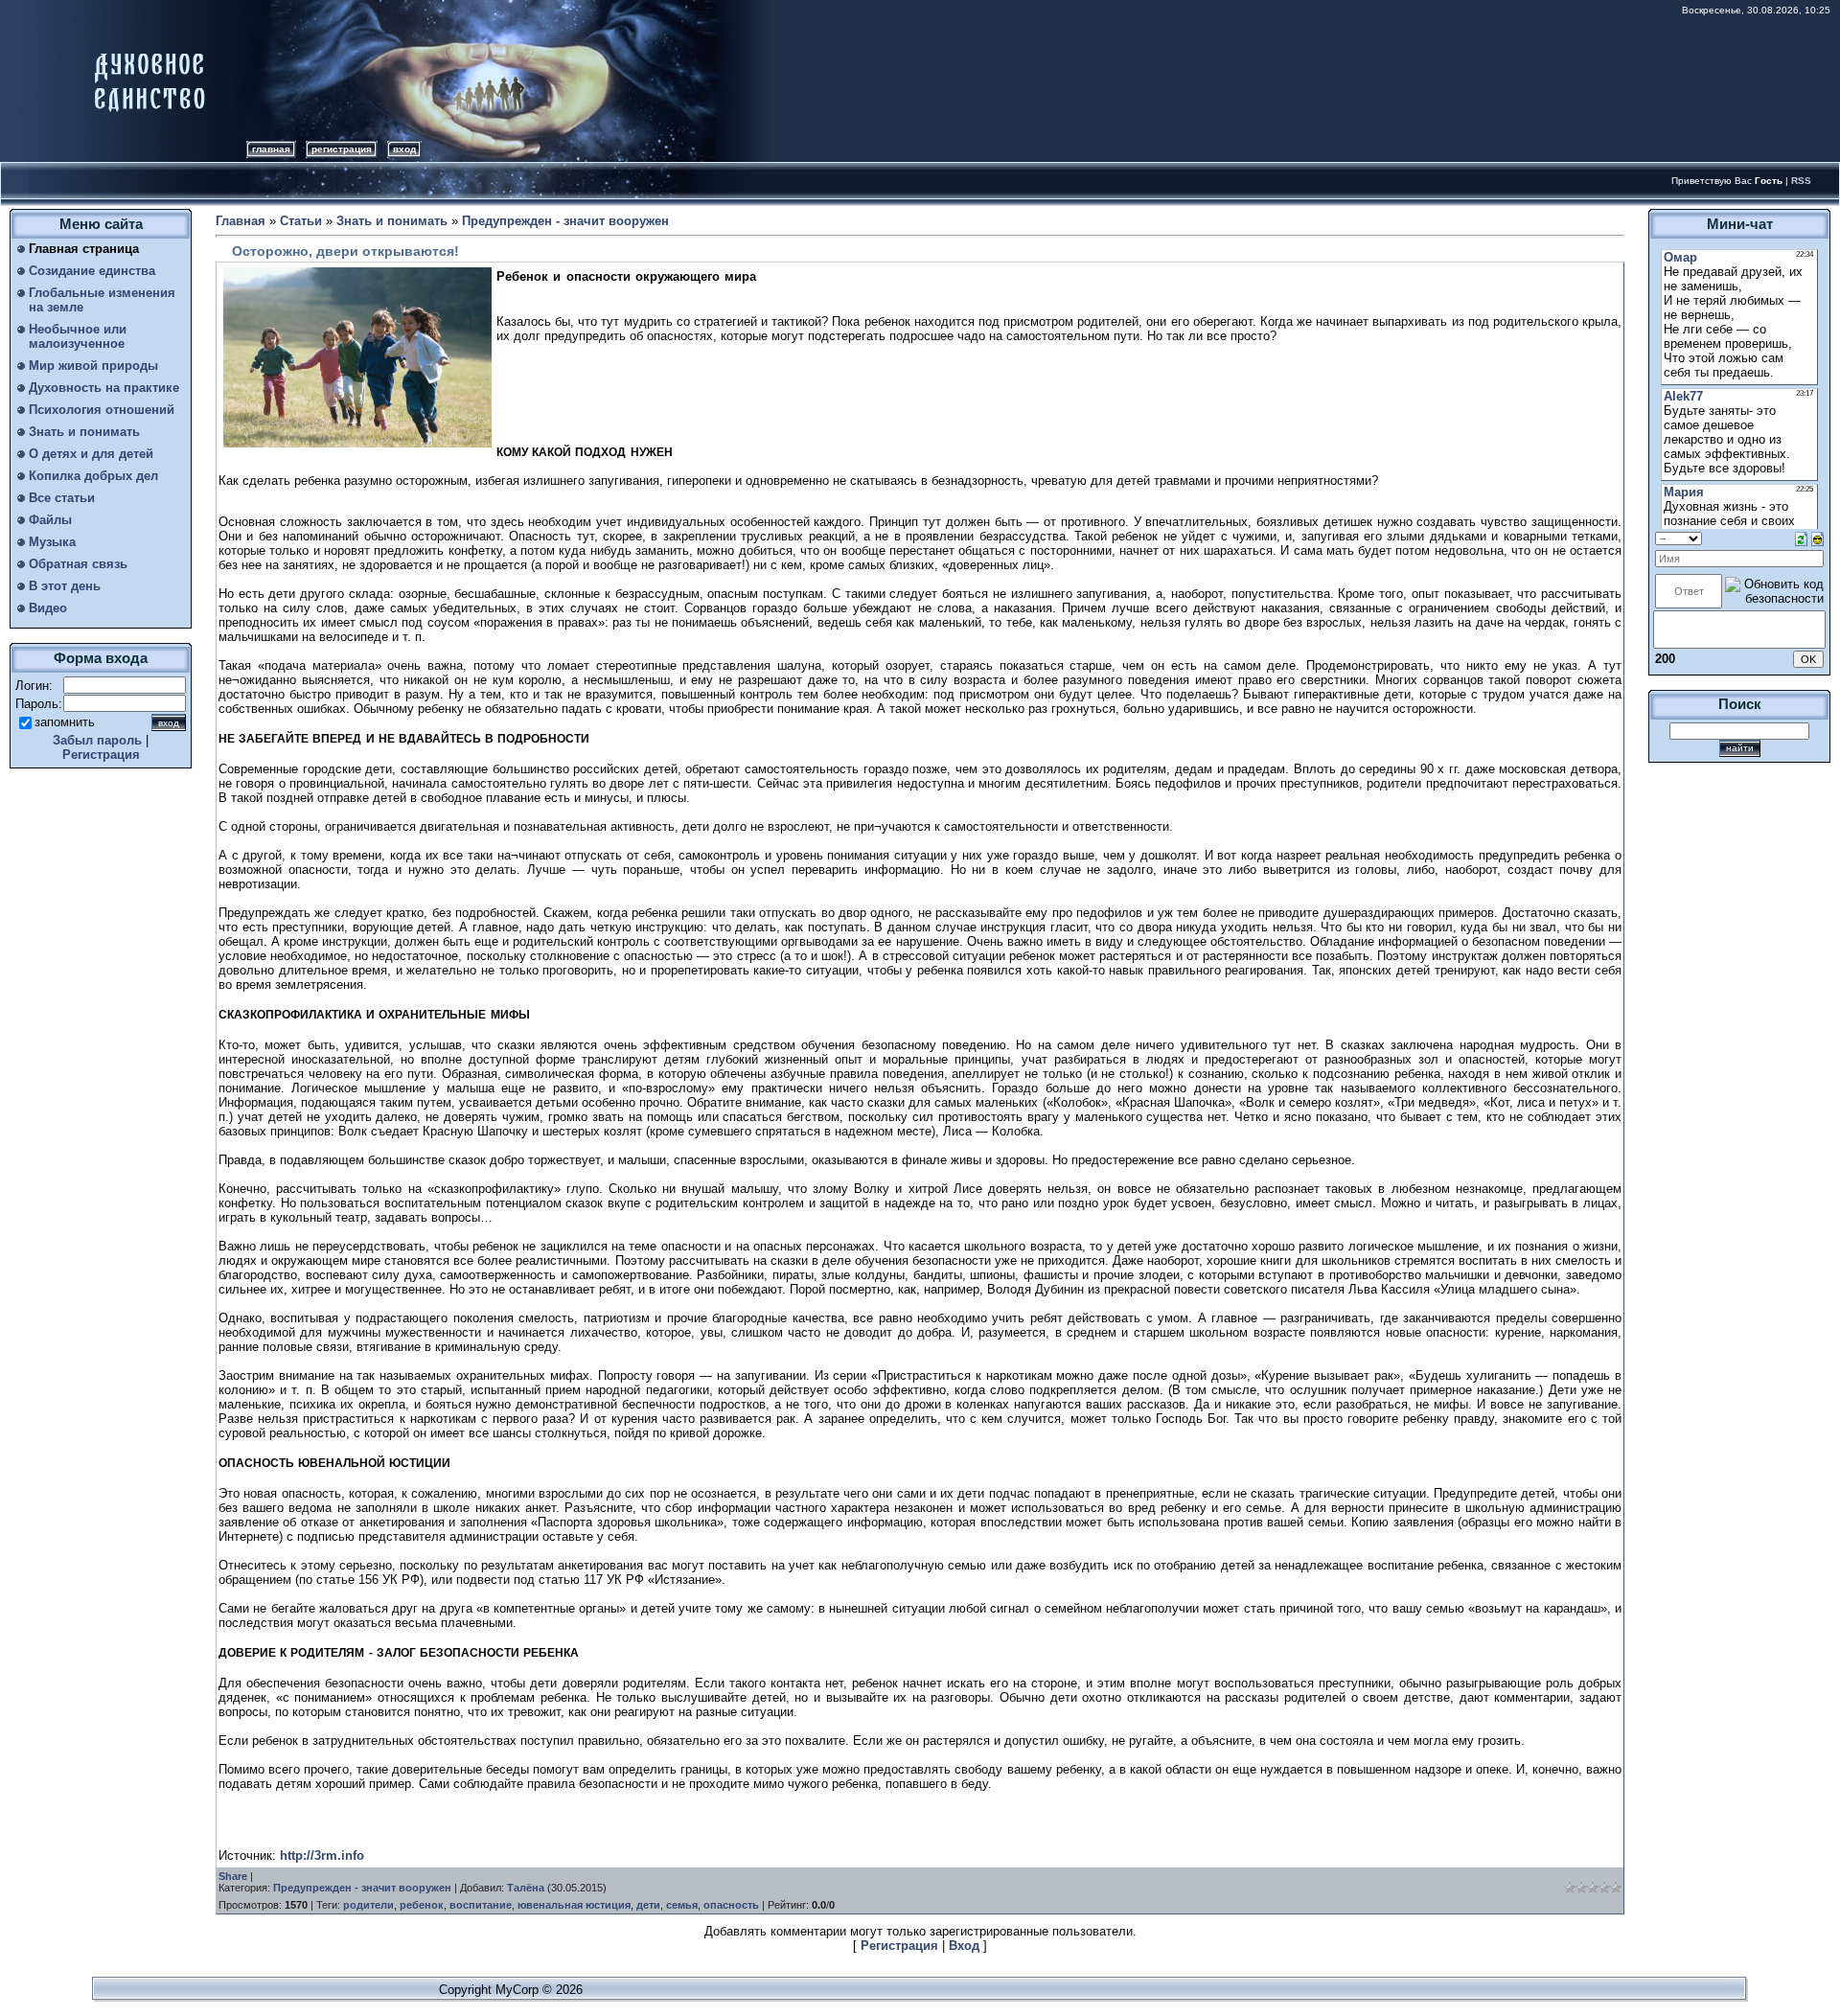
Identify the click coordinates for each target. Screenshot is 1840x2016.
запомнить (65, 722)
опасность (731, 1905)
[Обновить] (1801, 538)
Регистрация (342, 149)
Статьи (301, 221)
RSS (1801, 181)
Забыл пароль (97, 740)
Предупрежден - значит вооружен (565, 221)
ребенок (422, 1905)
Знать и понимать (392, 221)
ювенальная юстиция (574, 1905)
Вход (404, 149)
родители (368, 1905)
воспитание (481, 1905)
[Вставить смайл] (1817, 538)
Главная (271, 149)
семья (682, 1905)
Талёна (526, 1888)
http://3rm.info (322, 1856)
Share (233, 1876)
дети (648, 1905)
